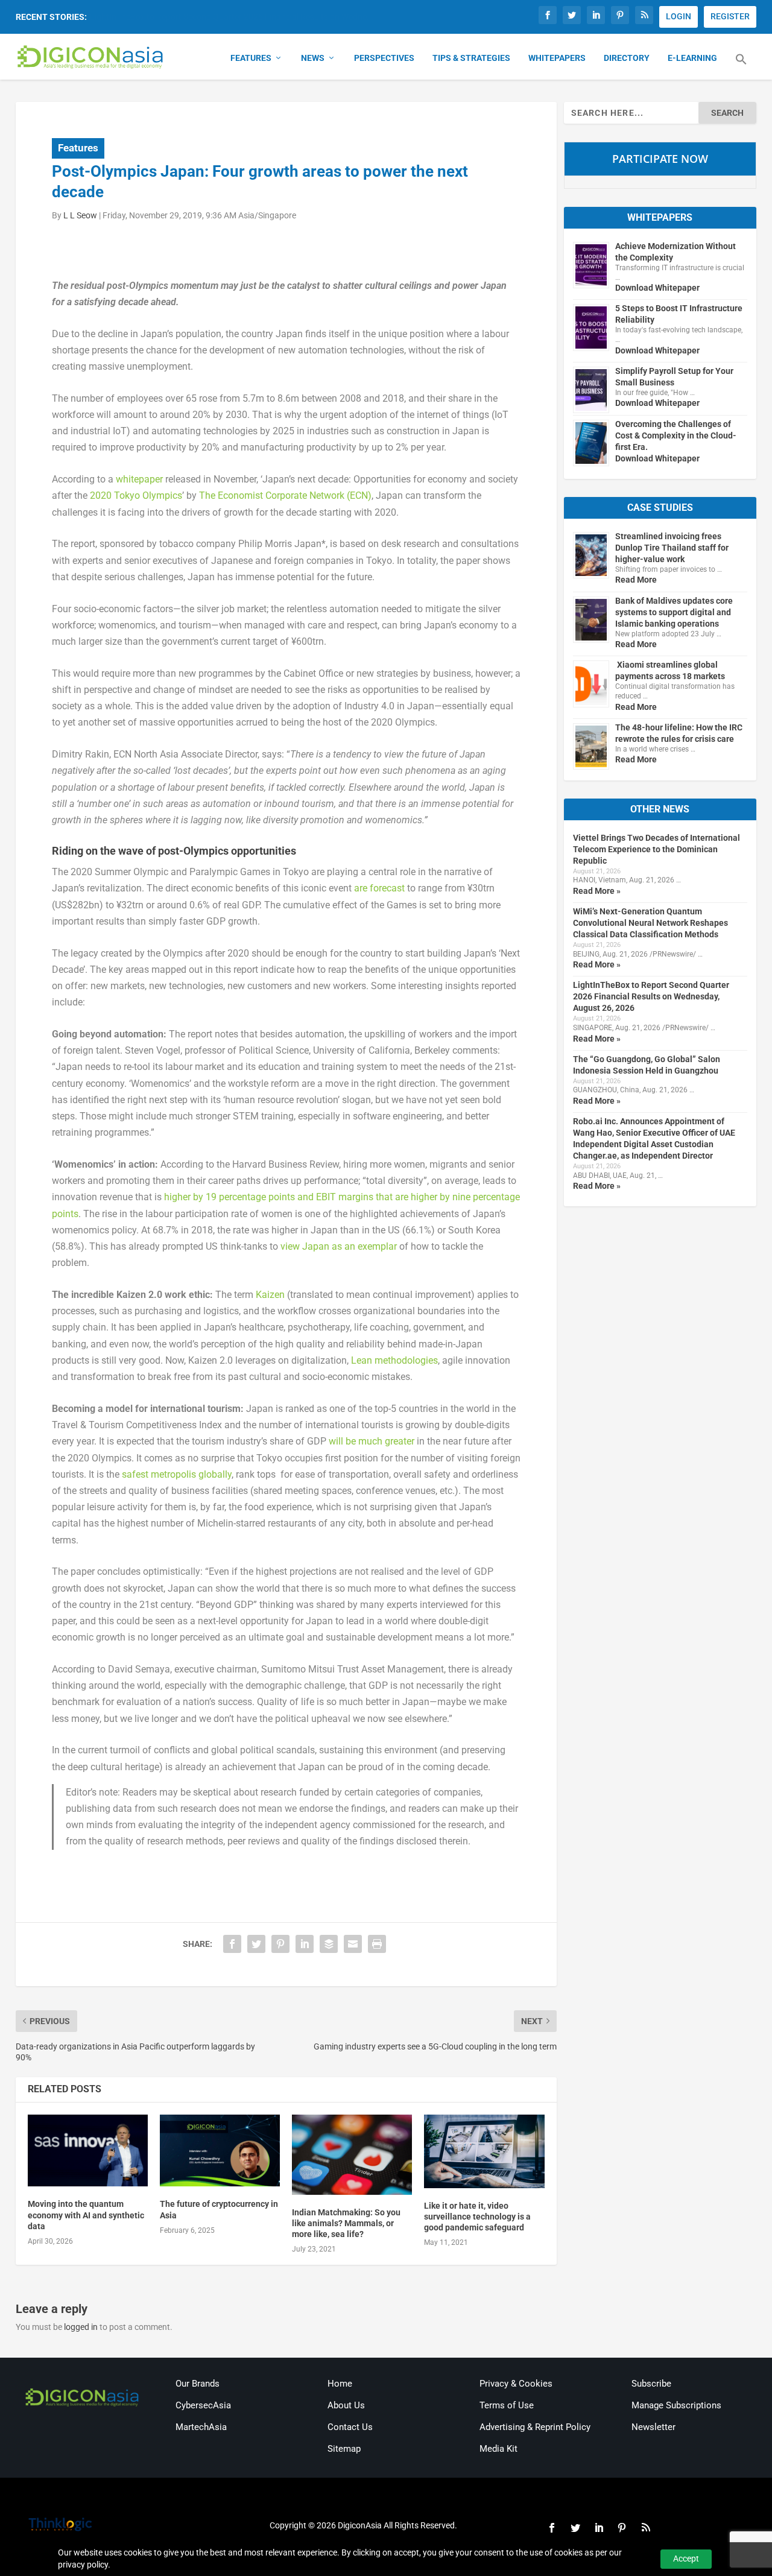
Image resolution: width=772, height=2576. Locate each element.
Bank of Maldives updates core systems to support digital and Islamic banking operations (674, 612)
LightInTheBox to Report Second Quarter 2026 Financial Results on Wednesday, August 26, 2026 (651, 996)
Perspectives (384, 58)
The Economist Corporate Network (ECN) (285, 495)
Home (340, 2384)
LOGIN (679, 16)
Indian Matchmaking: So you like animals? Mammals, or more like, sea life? (346, 2223)
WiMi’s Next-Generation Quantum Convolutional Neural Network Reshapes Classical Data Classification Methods (650, 923)
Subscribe (651, 2384)
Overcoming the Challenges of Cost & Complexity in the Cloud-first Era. (676, 435)
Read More (636, 580)
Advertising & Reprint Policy (535, 2427)
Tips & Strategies (471, 58)
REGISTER (730, 16)
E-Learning (692, 58)
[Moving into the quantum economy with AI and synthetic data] (88, 2151)
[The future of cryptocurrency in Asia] (220, 2151)
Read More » (597, 891)
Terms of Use (507, 2405)
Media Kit (498, 2449)
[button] (741, 66)
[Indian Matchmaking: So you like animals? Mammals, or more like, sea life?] (352, 2155)
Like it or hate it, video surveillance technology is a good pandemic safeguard (477, 2217)
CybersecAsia (203, 2405)
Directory (627, 58)
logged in (81, 2327)
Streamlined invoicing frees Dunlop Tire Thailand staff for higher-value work (672, 548)
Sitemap (344, 2449)
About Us (346, 2405)
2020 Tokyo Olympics (136, 495)
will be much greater (372, 1441)
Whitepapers (557, 58)
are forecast (379, 888)
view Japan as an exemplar (339, 1246)
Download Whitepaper (657, 288)
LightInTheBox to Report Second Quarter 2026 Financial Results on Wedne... (232, 17)
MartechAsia (201, 2427)
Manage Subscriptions (676, 2405)
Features (251, 58)
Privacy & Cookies (516, 2384)
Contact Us (350, 2427)
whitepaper (139, 479)
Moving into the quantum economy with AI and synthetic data (86, 2215)
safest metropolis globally (177, 1474)
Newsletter (653, 2427)
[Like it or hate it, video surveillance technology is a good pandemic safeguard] (484, 2151)
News (313, 58)
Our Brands (198, 2384)
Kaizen (270, 1295)
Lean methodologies (394, 1360)
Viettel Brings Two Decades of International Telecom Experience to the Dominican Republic (657, 849)
